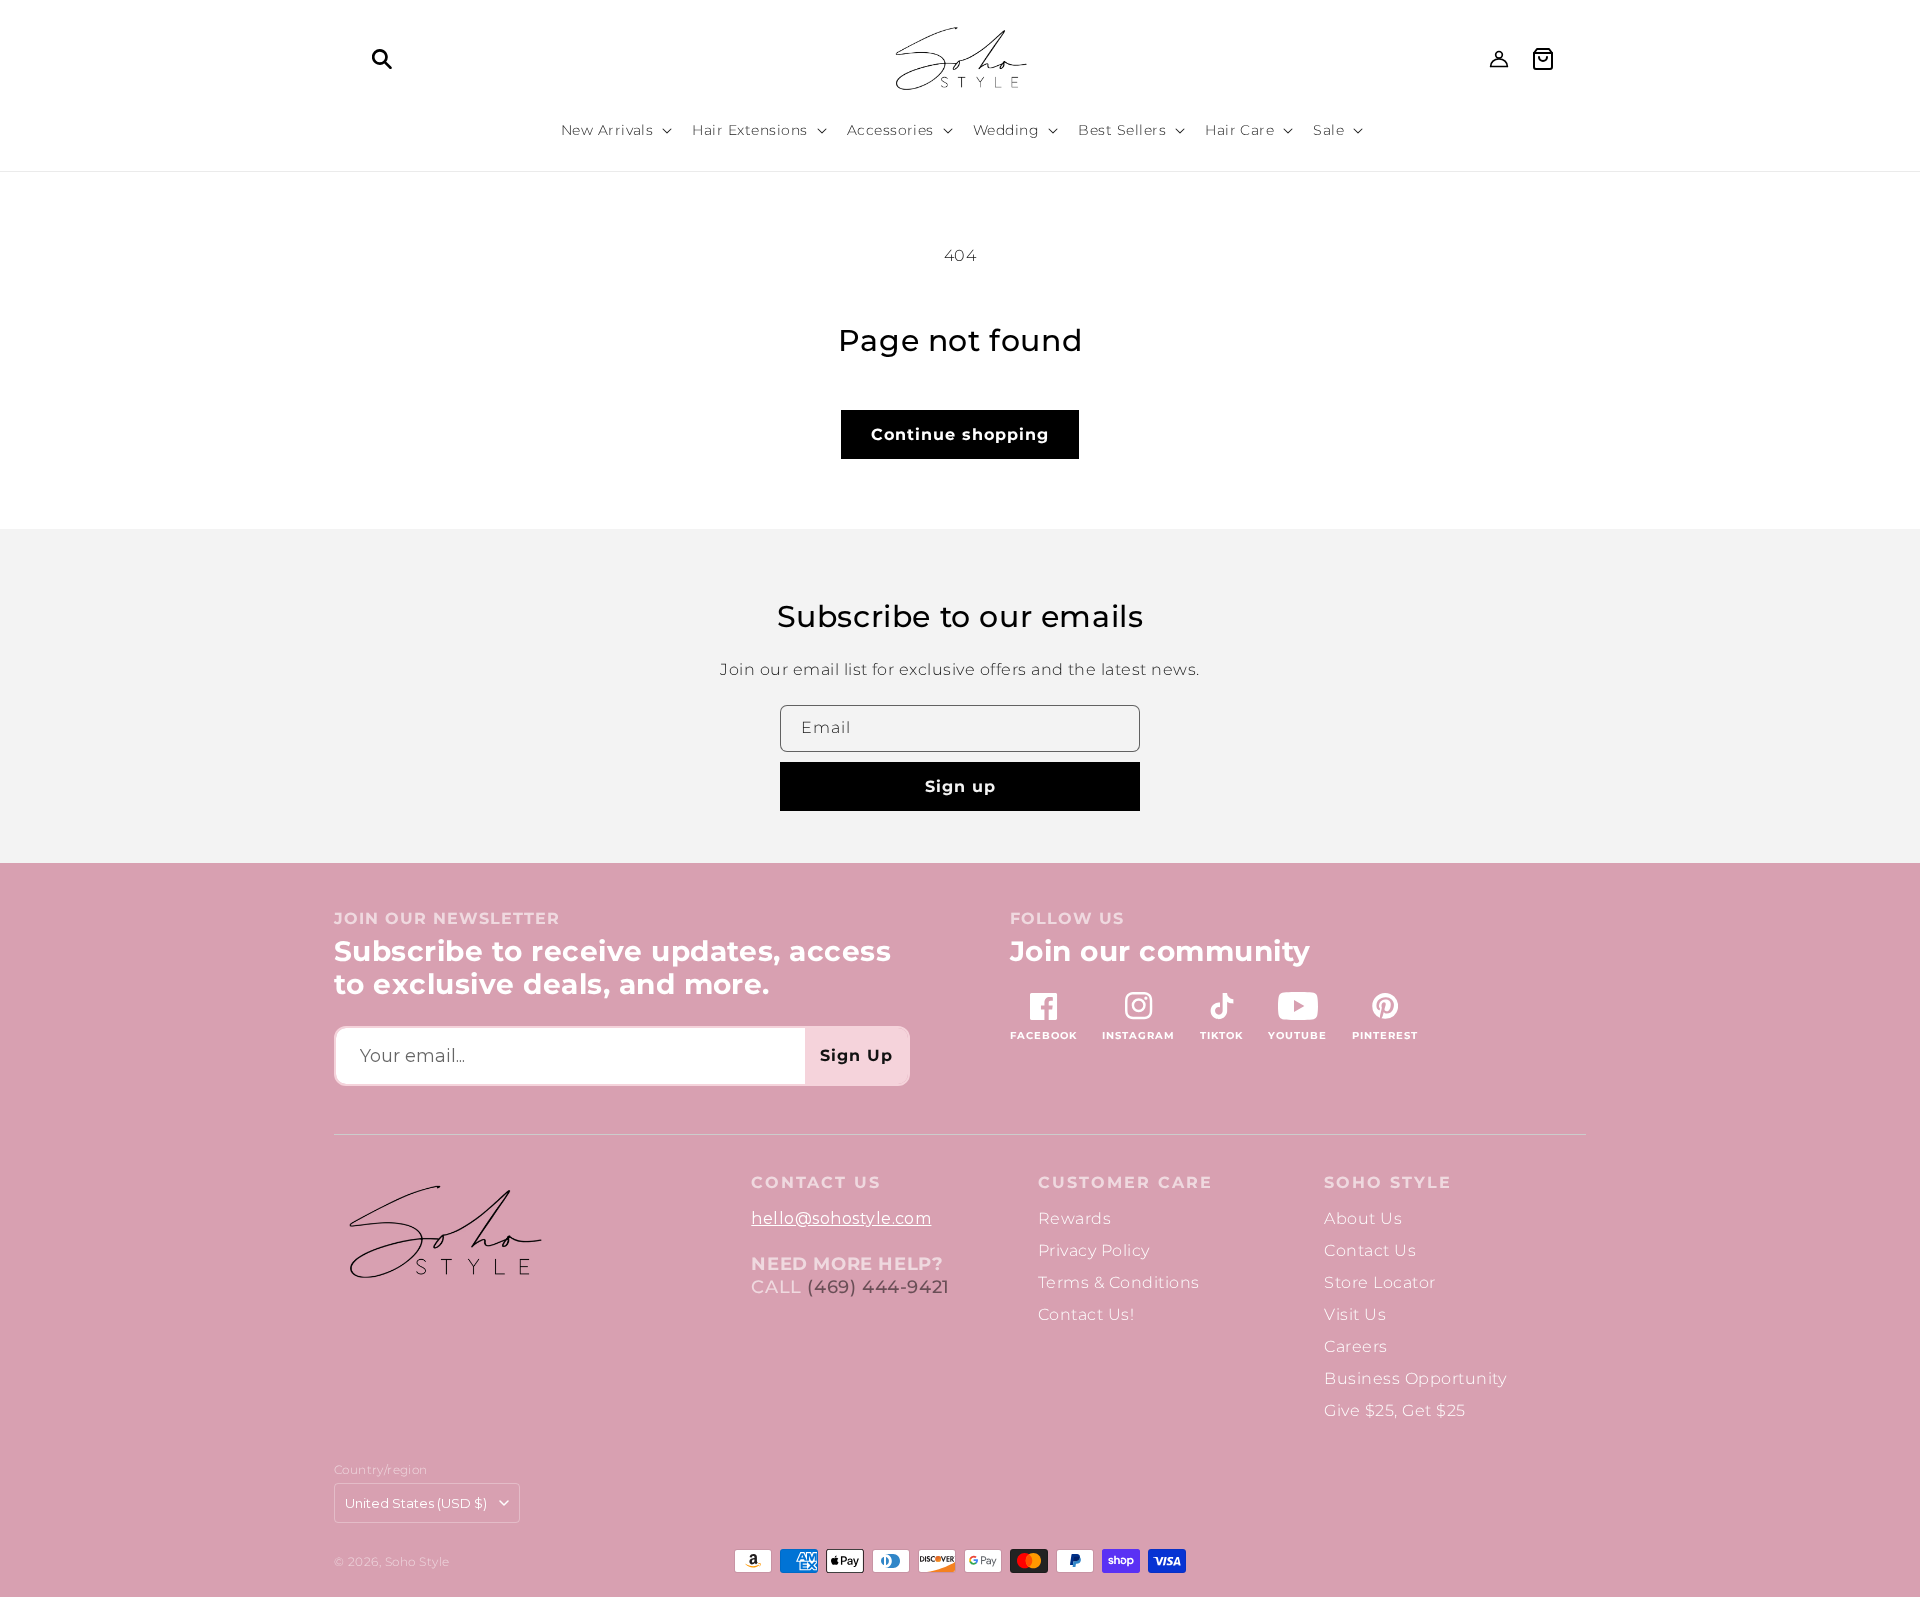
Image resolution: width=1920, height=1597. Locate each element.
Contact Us (1370, 1250)
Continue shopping (960, 434)
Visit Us (1355, 1314)
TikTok (1221, 1035)
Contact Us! (1086, 1314)
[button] (382, 59)
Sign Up (856, 1055)
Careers (1355, 1346)
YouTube (1297, 1035)
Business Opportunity (1415, 1378)
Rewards (1074, 1218)
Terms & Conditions (1119, 1282)
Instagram (1138, 1035)
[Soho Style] (444, 1232)
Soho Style (1388, 1183)
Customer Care (1125, 1183)
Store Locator (1379, 1282)
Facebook (1043, 1035)
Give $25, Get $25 (1394, 1410)
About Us (1363, 1218)
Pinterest (1385, 1035)
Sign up (960, 786)
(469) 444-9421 (878, 1287)
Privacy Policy (1094, 1250)
